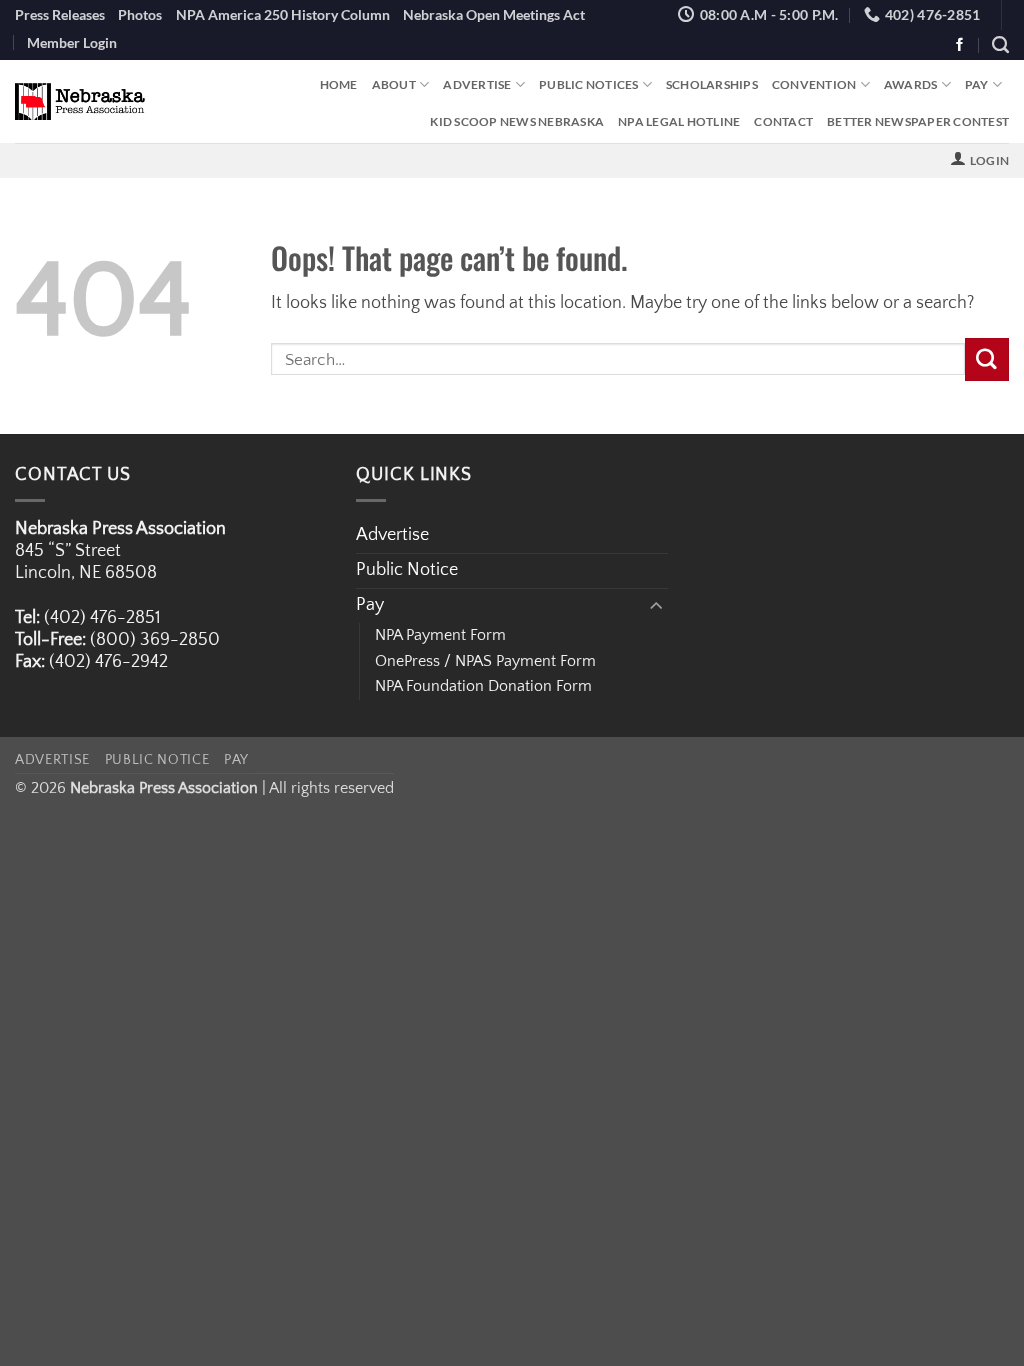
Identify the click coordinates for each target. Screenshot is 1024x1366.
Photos (140, 14)
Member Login (72, 42)
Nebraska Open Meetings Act (494, 14)
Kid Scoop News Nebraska (517, 121)
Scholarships (712, 84)
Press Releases (60, 14)
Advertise (477, 84)
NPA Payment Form (440, 635)
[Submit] (987, 359)
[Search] (1000, 45)
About (394, 84)
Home (339, 84)
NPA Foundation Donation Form (483, 686)
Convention (814, 84)
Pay (977, 84)
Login (989, 160)
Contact (783, 121)
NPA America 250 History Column (283, 14)
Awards (911, 84)
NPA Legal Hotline (679, 121)
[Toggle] (656, 606)
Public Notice (407, 570)
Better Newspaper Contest (918, 121)
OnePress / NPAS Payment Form (485, 661)
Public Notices (588, 84)
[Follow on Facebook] (959, 45)
